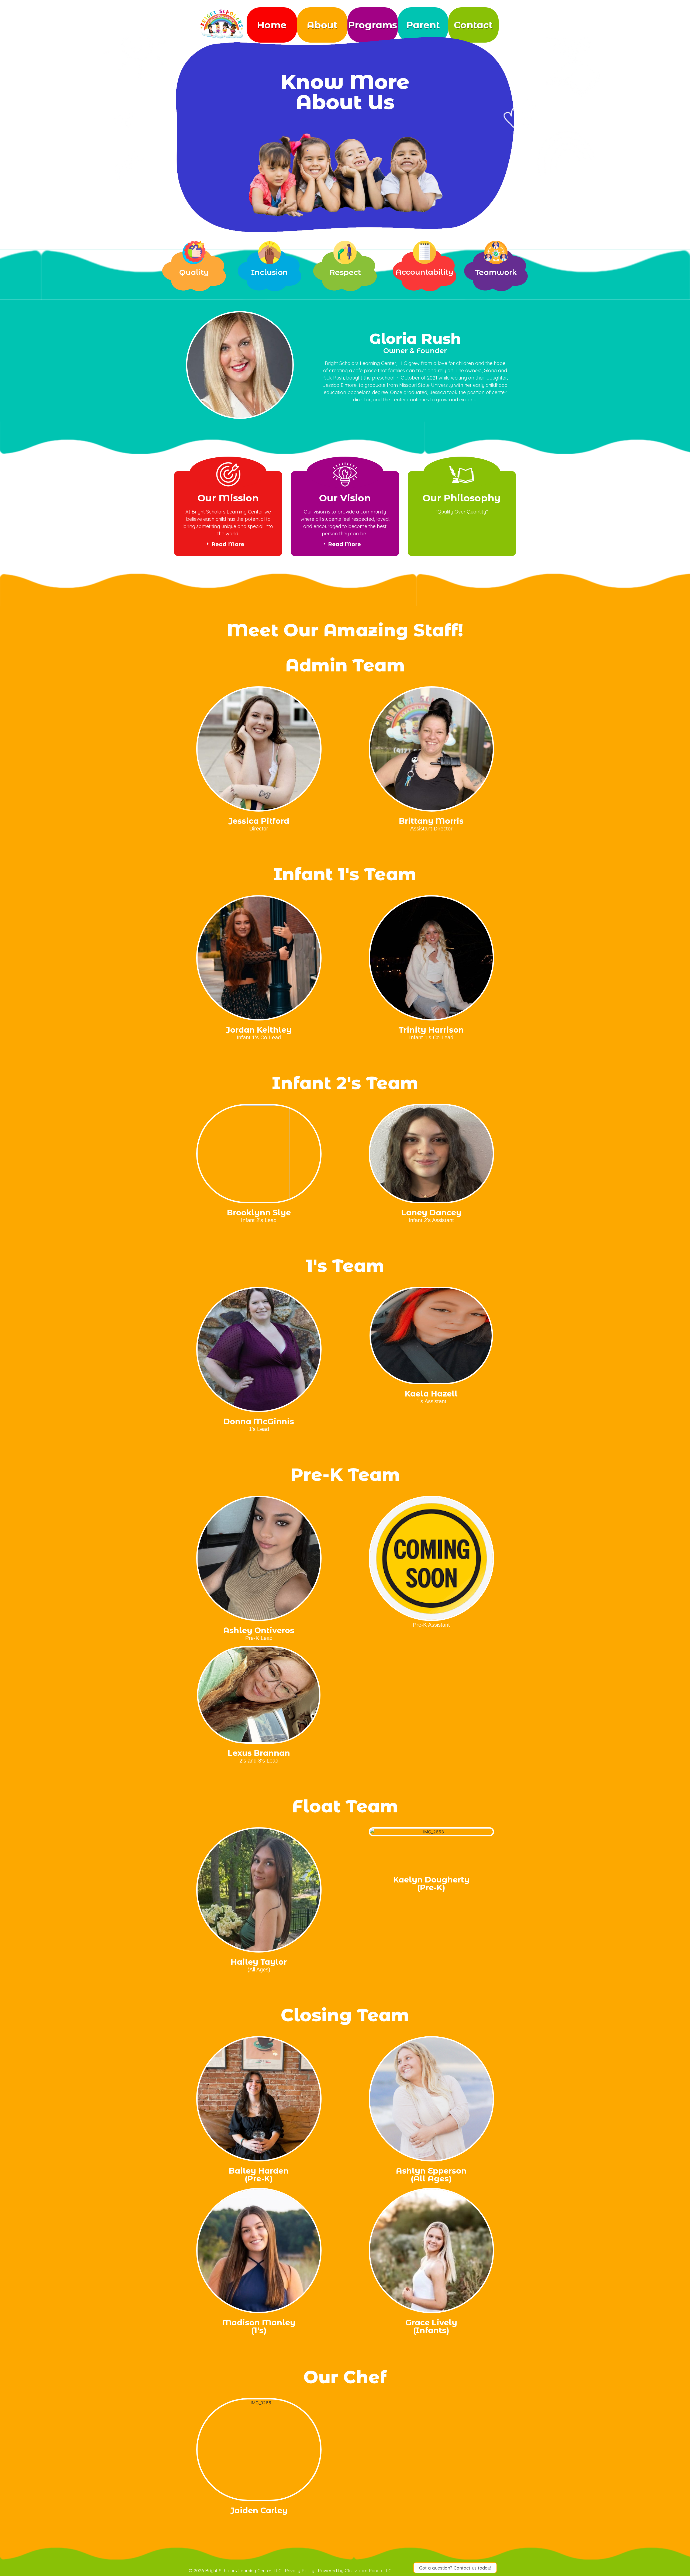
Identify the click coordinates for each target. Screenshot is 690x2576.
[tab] (228, 544)
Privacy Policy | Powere (310, 2570)
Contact (473, 25)
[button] (455, 2568)
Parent (423, 25)
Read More (228, 544)
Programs (372, 25)
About (322, 25)
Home (272, 25)
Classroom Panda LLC (368, 2570)
